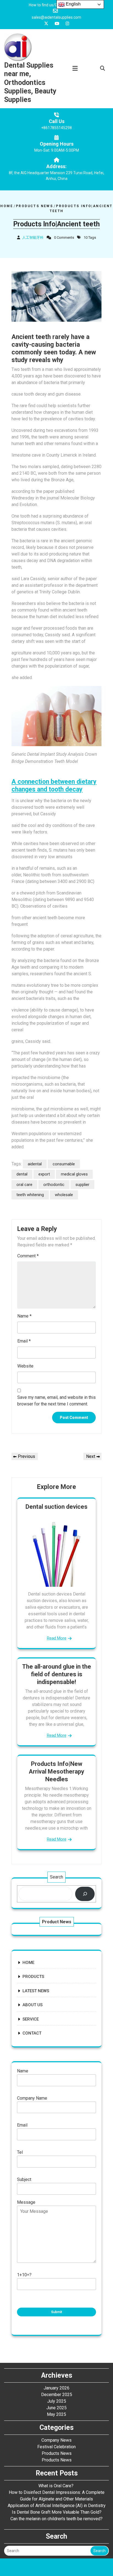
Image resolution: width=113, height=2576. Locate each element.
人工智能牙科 (33, 237)
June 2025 (56, 2408)
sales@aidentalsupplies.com (56, 17)
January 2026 (56, 2388)
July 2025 (57, 2401)
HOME (28, 1963)
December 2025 (57, 2395)
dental (22, 1174)
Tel (20, 2152)
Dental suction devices (56, 1507)
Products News (34, 206)
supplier (82, 1185)
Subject (24, 2179)
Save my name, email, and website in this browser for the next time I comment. (56, 1401)
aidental (35, 1164)
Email (24, 1341)
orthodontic (54, 1185)
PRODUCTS (33, 1977)
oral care (24, 1185)
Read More (57, 1638)
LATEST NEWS (36, 1991)
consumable (64, 1164)
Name (24, 1316)
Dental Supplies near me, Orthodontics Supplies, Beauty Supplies (30, 82)
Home (7, 206)
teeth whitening (30, 1195)
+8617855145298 (56, 128)
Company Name (32, 2098)
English (73, 4)
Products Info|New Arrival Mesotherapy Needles (56, 1771)
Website (25, 1366)
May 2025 (56, 2414)
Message (26, 2202)
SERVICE (31, 2019)
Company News (56, 2440)
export (44, 1174)
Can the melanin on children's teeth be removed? (56, 2519)
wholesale (64, 1195)
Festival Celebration (56, 2447)
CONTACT (32, 2033)
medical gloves (74, 1174)
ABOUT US (33, 2005)
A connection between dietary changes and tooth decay (54, 786)
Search (56, 1877)
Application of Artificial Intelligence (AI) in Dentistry (57, 2506)
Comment (28, 1256)
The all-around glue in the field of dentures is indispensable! (57, 1674)
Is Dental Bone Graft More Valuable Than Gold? (57, 2512)
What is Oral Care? (56, 2486)
